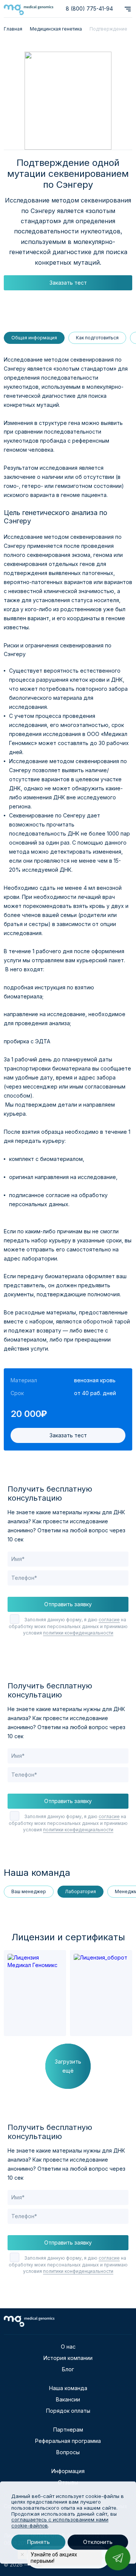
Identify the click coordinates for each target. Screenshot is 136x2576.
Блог (68, 2369)
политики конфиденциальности (78, 1633)
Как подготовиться (97, 338)
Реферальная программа (68, 2441)
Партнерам (68, 2430)
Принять (38, 2542)
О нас (68, 2347)
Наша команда (68, 2388)
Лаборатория (80, 1891)
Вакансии (68, 2399)
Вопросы (68, 2452)
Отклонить (98, 2542)
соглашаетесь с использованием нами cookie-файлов (60, 2522)
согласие (109, 1620)
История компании (68, 2358)
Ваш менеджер (29, 1891)
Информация (68, 2471)
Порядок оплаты (68, 2411)
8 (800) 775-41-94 (89, 8)
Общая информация (34, 338)
